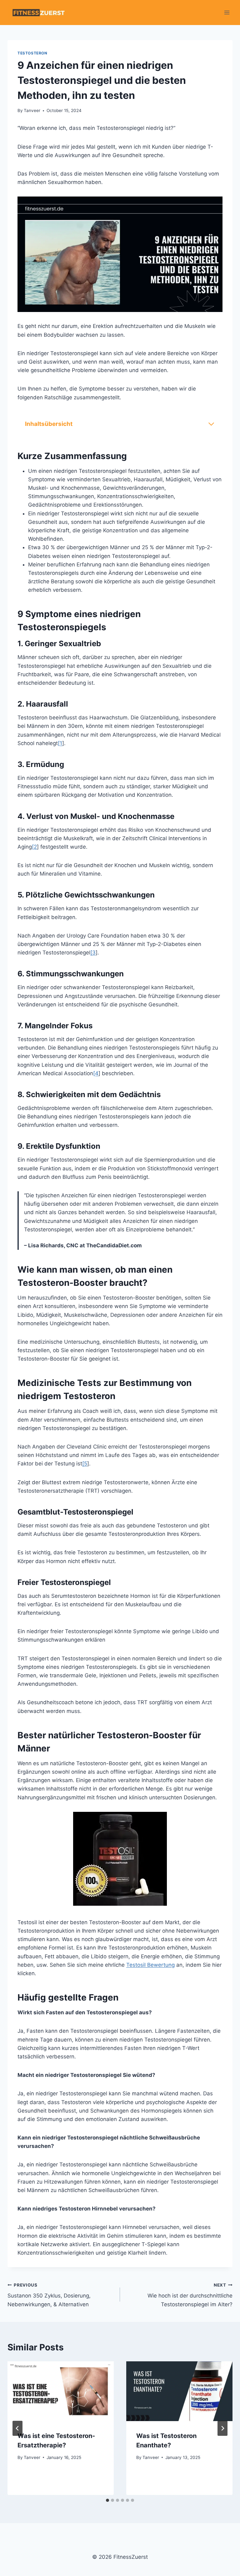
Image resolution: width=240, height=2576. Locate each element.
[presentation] (61, 2391)
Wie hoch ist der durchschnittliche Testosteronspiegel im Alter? (190, 2295)
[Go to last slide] (17, 2428)
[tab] (107, 2500)
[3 (93, 953)
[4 (96, 1073)
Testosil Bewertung (150, 1965)
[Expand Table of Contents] (211, 424)
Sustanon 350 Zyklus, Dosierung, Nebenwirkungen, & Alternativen (49, 2295)
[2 (34, 847)
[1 (60, 743)
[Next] (222, 2428)
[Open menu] (227, 12)
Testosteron (32, 53)
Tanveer (32, 110)
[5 (85, 1464)
